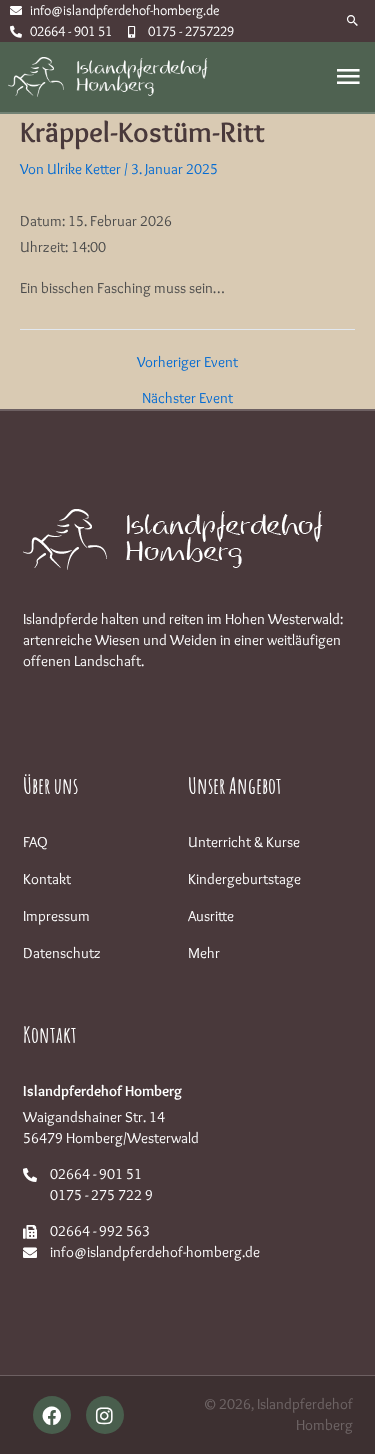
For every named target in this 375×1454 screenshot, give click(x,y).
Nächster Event (187, 398)
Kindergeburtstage (244, 879)
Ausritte (211, 916)
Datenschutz (62, 953)
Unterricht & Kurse (244, 842)
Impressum (56, 916)
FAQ (35, 842)
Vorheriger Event (187, 362)
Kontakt (47, 879)
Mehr (204, 953)
